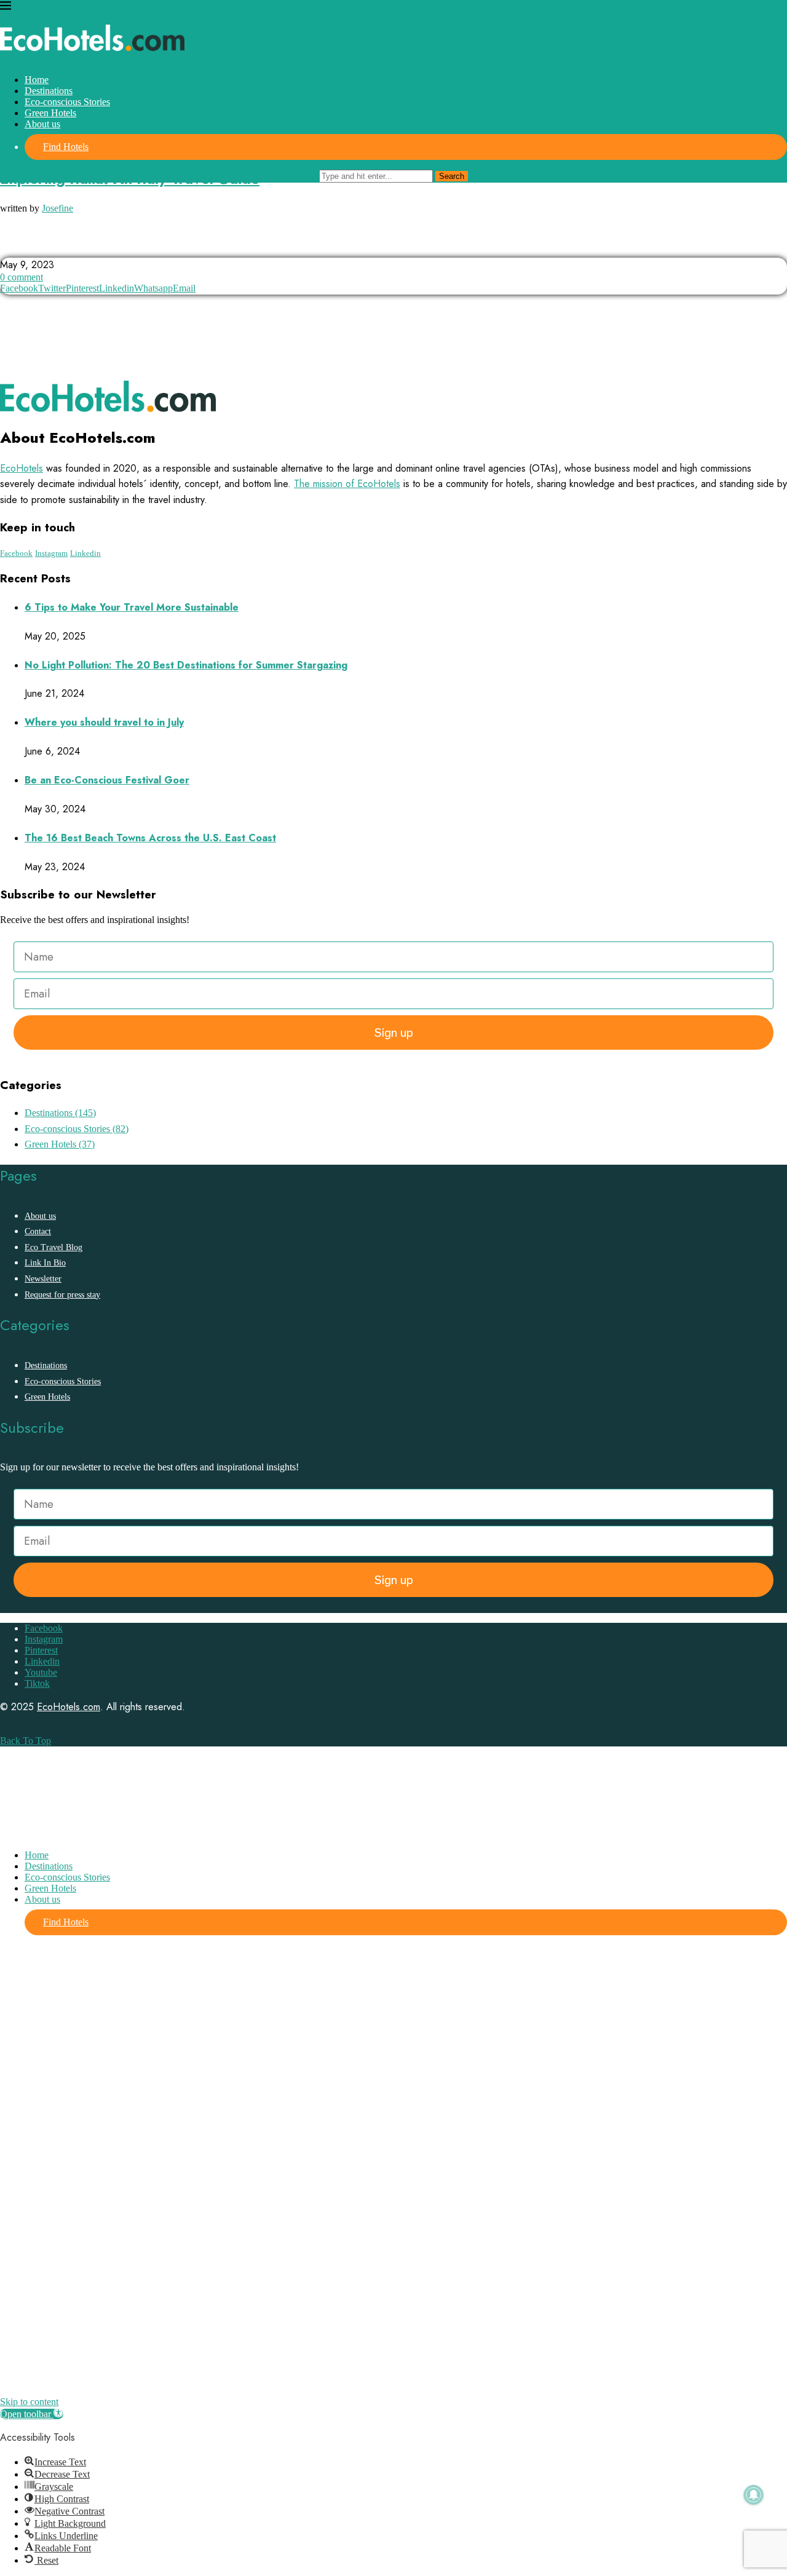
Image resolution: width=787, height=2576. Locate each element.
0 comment (22, 277)
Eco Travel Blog (53, 1247)
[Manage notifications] (754, 2495)
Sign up (394, 1032)
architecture (106, 246)
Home (37, 80)
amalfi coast (33, 246)
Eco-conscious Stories (67, 102)
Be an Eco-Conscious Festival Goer (107, 780)
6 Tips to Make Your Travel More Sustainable (132, 607)
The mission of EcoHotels (347, 484)
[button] (32, 2414)
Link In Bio (45, 1263)
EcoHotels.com (69, 1707)
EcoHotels (22, 468)
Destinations (49, 91)
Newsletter (43, 1279)
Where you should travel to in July (104, 722)
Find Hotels (66, 147)
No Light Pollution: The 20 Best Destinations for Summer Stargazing (186, 665)
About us (42, 124)
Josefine (57, 208)
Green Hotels (50, 113)
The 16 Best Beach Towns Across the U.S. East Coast (150, 838)
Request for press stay (62, 1295)
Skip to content (29, 2402)
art (160, 246)
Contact (38, 1231)
